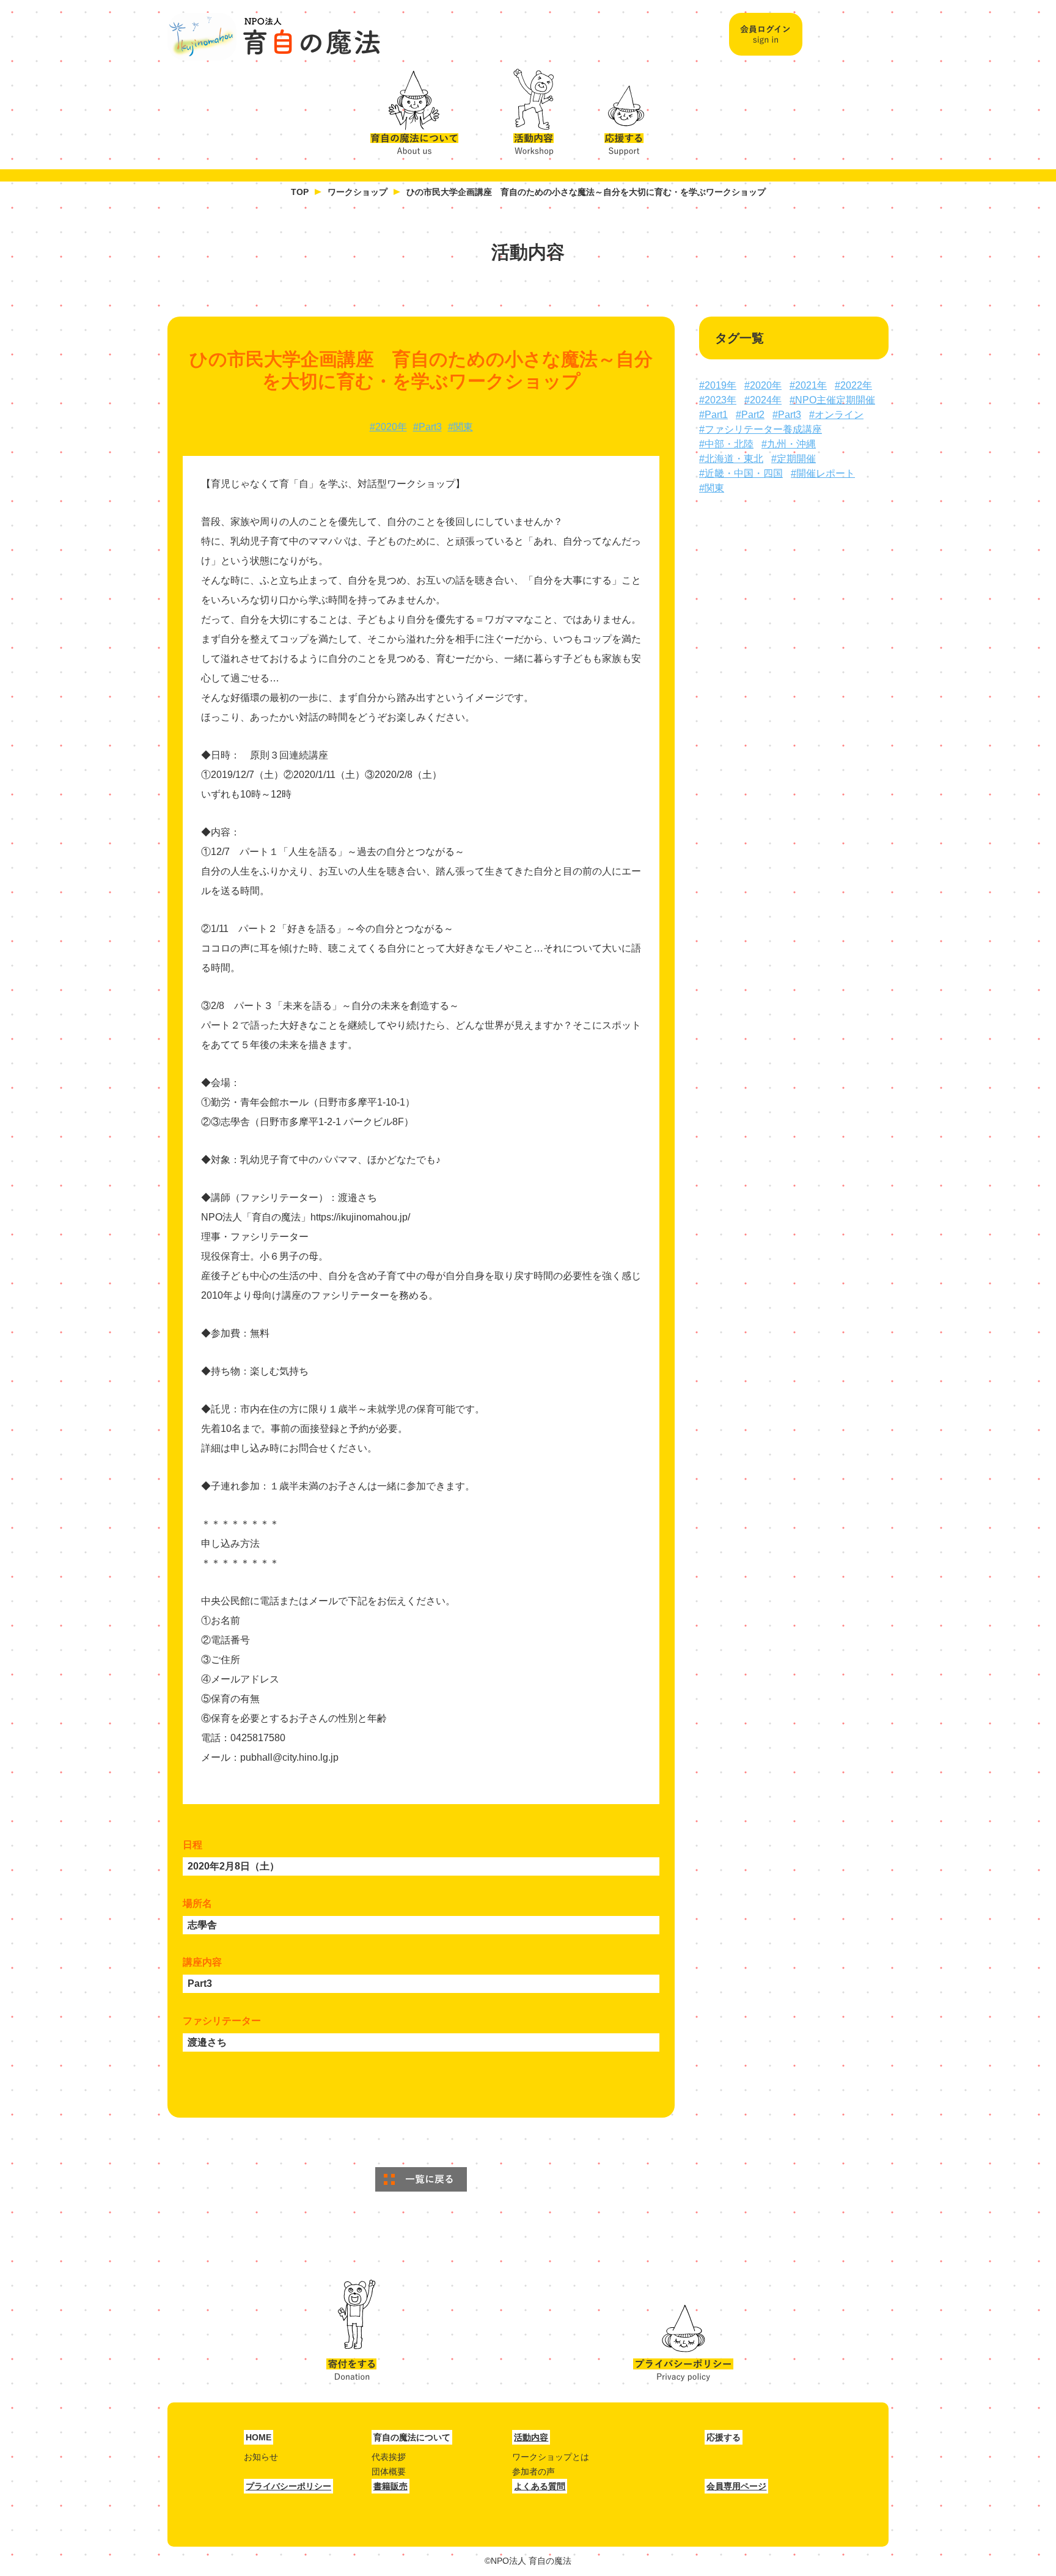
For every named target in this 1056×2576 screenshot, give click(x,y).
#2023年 (718, 400)
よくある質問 (540, 2486)
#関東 (460, 427)
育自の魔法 (274, 37)
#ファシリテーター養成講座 (761, 429)
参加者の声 (533, 2471)
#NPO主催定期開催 (832, 400)
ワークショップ (358, 192)
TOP (300, 192)
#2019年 (718, 385)
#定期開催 (794, 459)
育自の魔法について (421, 108)
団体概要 (389, 2471)
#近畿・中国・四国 (741, 473)
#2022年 (853, 385)
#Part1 (713, 415)
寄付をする (351, 2331)
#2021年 (808, 385)
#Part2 (750, 415)
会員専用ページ (736, 2486)
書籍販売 (391, 2486)
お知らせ (261, 2457)
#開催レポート (823, 473)
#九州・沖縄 (789, 444)
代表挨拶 (389, 2457)
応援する (626, 108)
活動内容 (529, 108)
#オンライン (836, 415)
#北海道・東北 (731, 459)
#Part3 (427, 427)
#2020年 (388, 427)
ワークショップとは (551, 2457)
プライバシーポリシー (683, 2331)
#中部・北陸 (726, 444)
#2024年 (763, 400)
